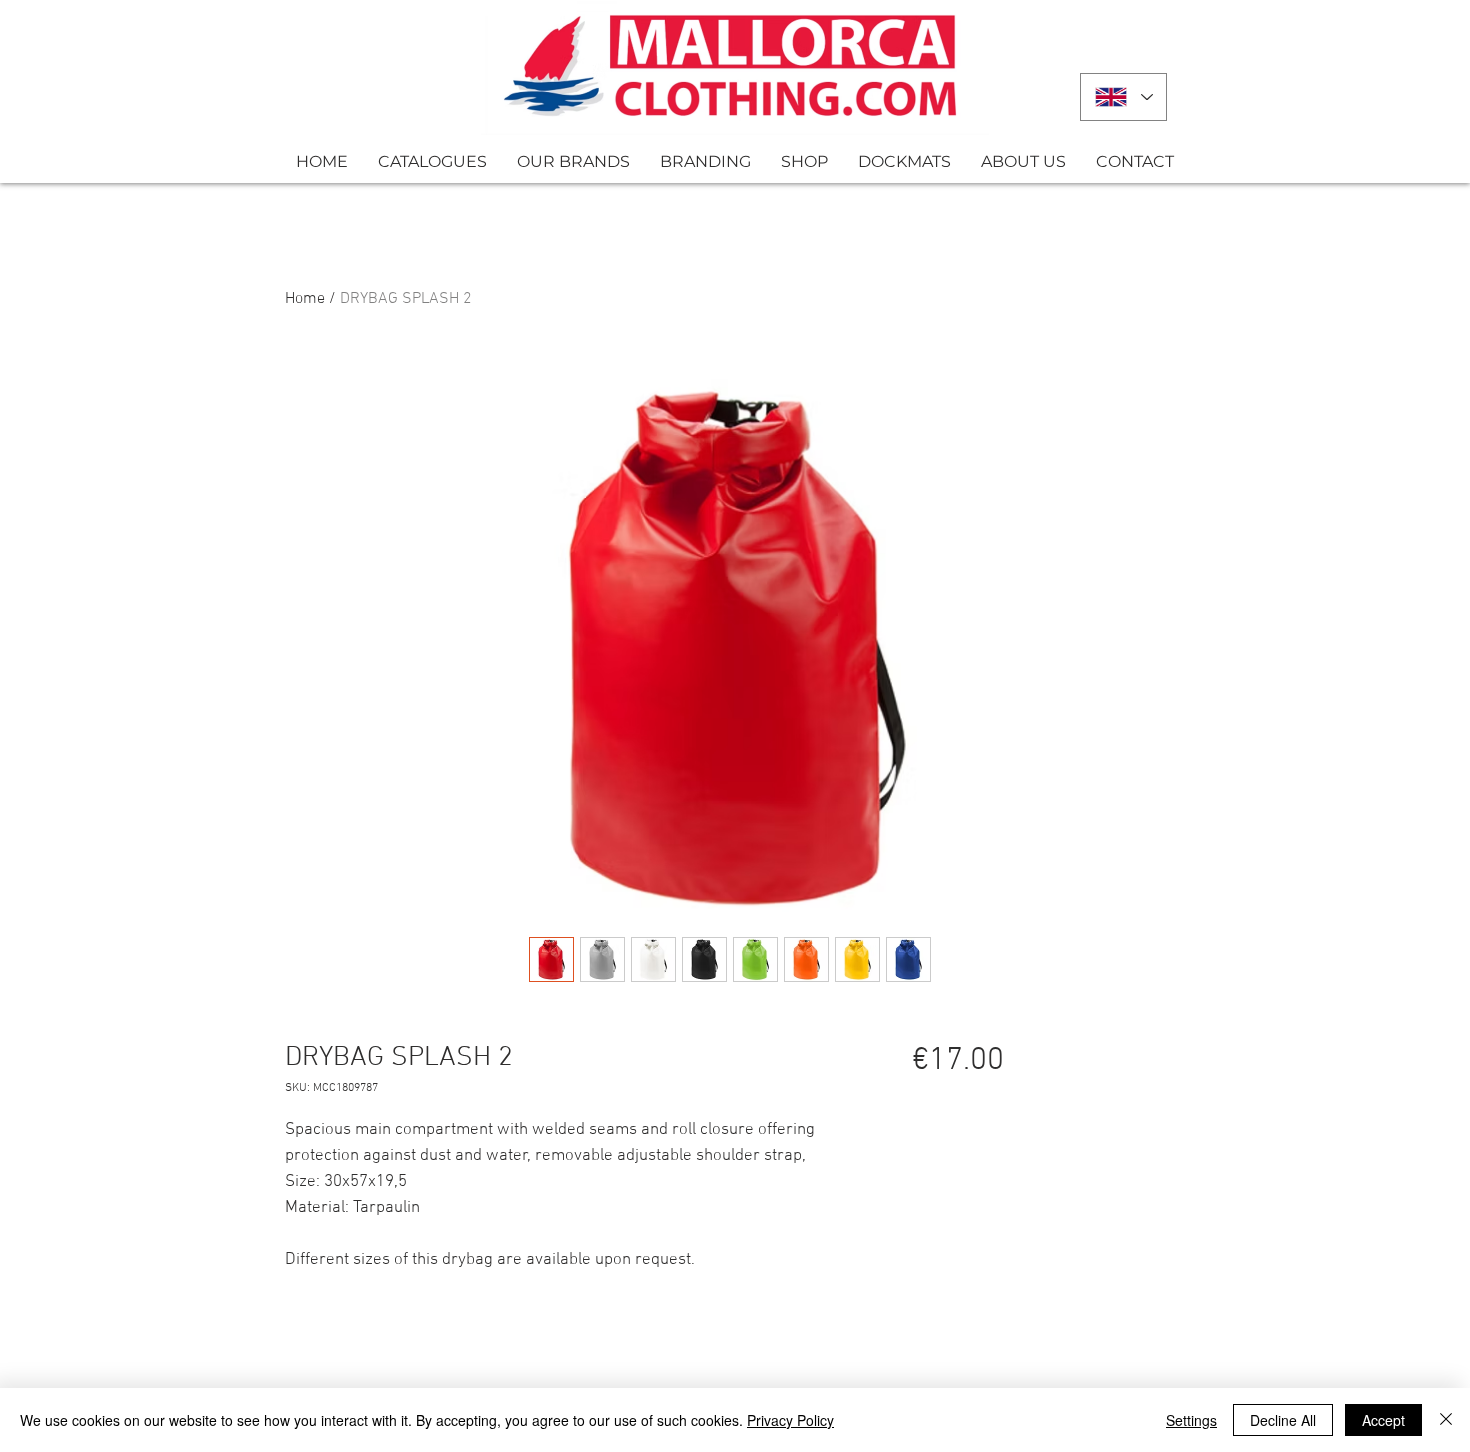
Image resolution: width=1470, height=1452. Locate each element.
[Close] (1446, 1420)
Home (305, 299)
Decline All (1283, 1420)
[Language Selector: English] (1123, 97)
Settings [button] (1191, 1420)
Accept (1383, 1420)
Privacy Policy (790, 1420)
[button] (432, 161)
